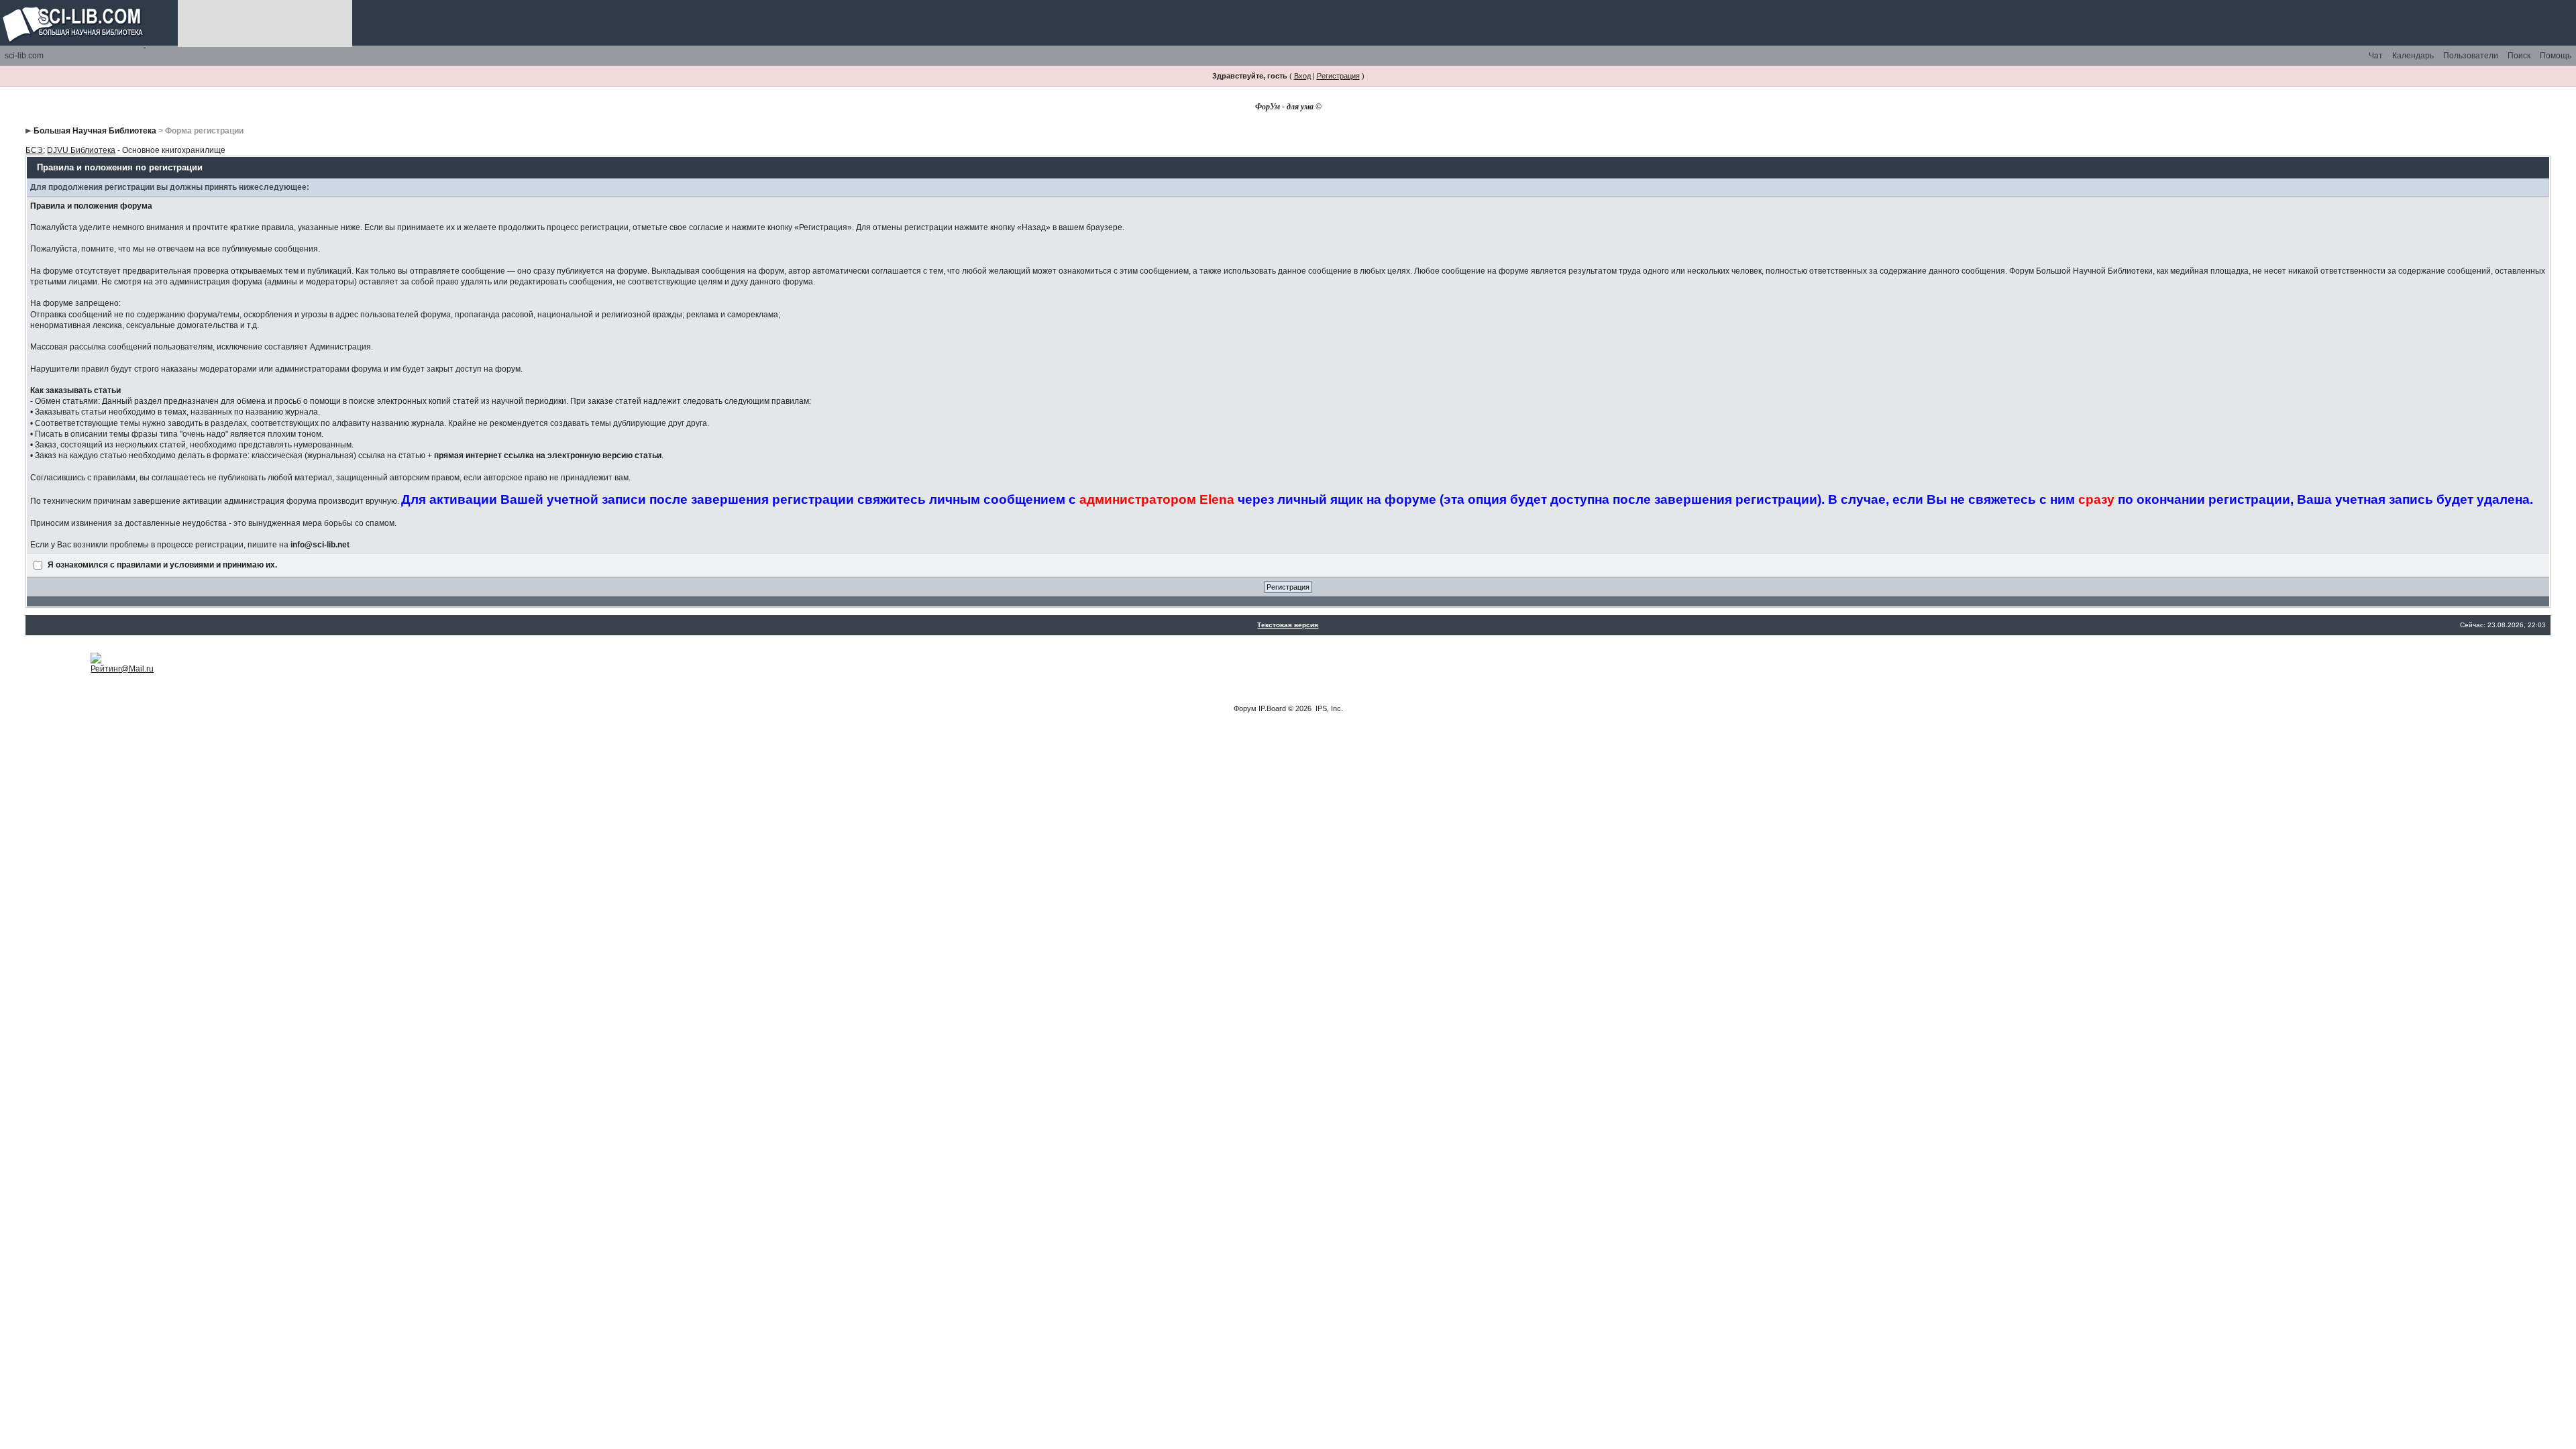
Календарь (2413, 56)
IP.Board (1272, 708)
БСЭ (34, 150)
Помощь (2556, 56)
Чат (2376, 56)
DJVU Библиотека (81, 150)
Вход (1302, 76)
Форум (1245, 708)
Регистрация (1338, 76)
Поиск (2519, 56)
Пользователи (2471, 56)
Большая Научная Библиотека (95, 131)
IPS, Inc (1328, 708)
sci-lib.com (24, 56)
